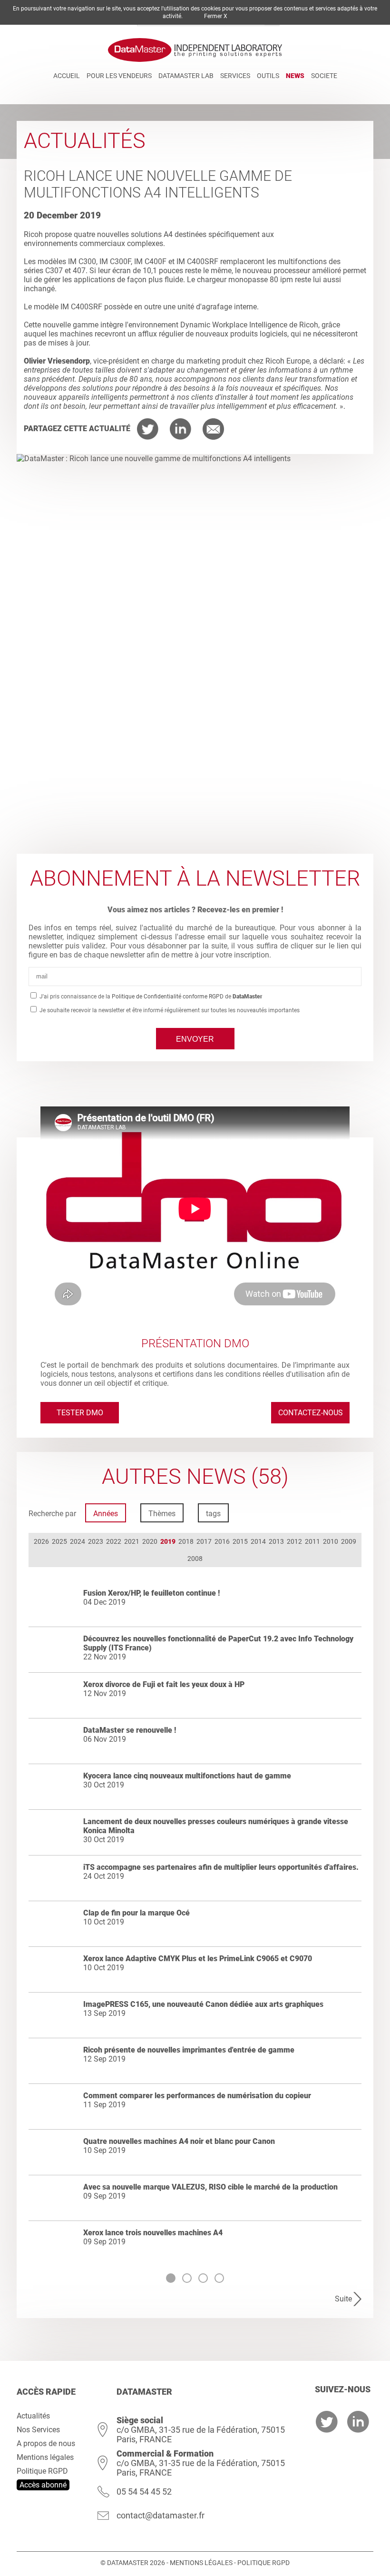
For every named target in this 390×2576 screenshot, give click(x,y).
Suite (343, 2299)
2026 (41, 1541)
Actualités (33, 2416)
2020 (150, 1541)
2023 (96, 1541)
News (295, 76)
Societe (324, 76)
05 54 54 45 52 (144, 2492)
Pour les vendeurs (119, 76)
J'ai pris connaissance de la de (150, 997)
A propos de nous (46, 2443)
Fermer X (216, 16)
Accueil (67, 76)
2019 (168, 1541)
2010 (331, 1541)
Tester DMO (80, 1413)
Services (235, 76)
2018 (186, 1541)
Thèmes (162, 1514)
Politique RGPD (42, 2471)
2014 (258, 1541)
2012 (294, 1541)
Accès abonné (43, 2485)
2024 (78, 1541)
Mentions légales (45, 2457)
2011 (312, 1541)
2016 (222, 1541)
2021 (132, 1541)
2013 (276, 1541)
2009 (349, 1541)
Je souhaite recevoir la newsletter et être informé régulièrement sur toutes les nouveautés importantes (169, 1010)
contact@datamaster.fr (161, 2515)
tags (213, 1514)
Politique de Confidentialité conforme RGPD (168, 997)
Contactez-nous (311, 1413)
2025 (59, 1541)
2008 (195, 1559)
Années (106, 1514)
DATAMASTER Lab (186, 76)
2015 (240, 1541)
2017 (204, 1541)
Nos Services (38, 2430)
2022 (114, 1541)
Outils (268, 76)
